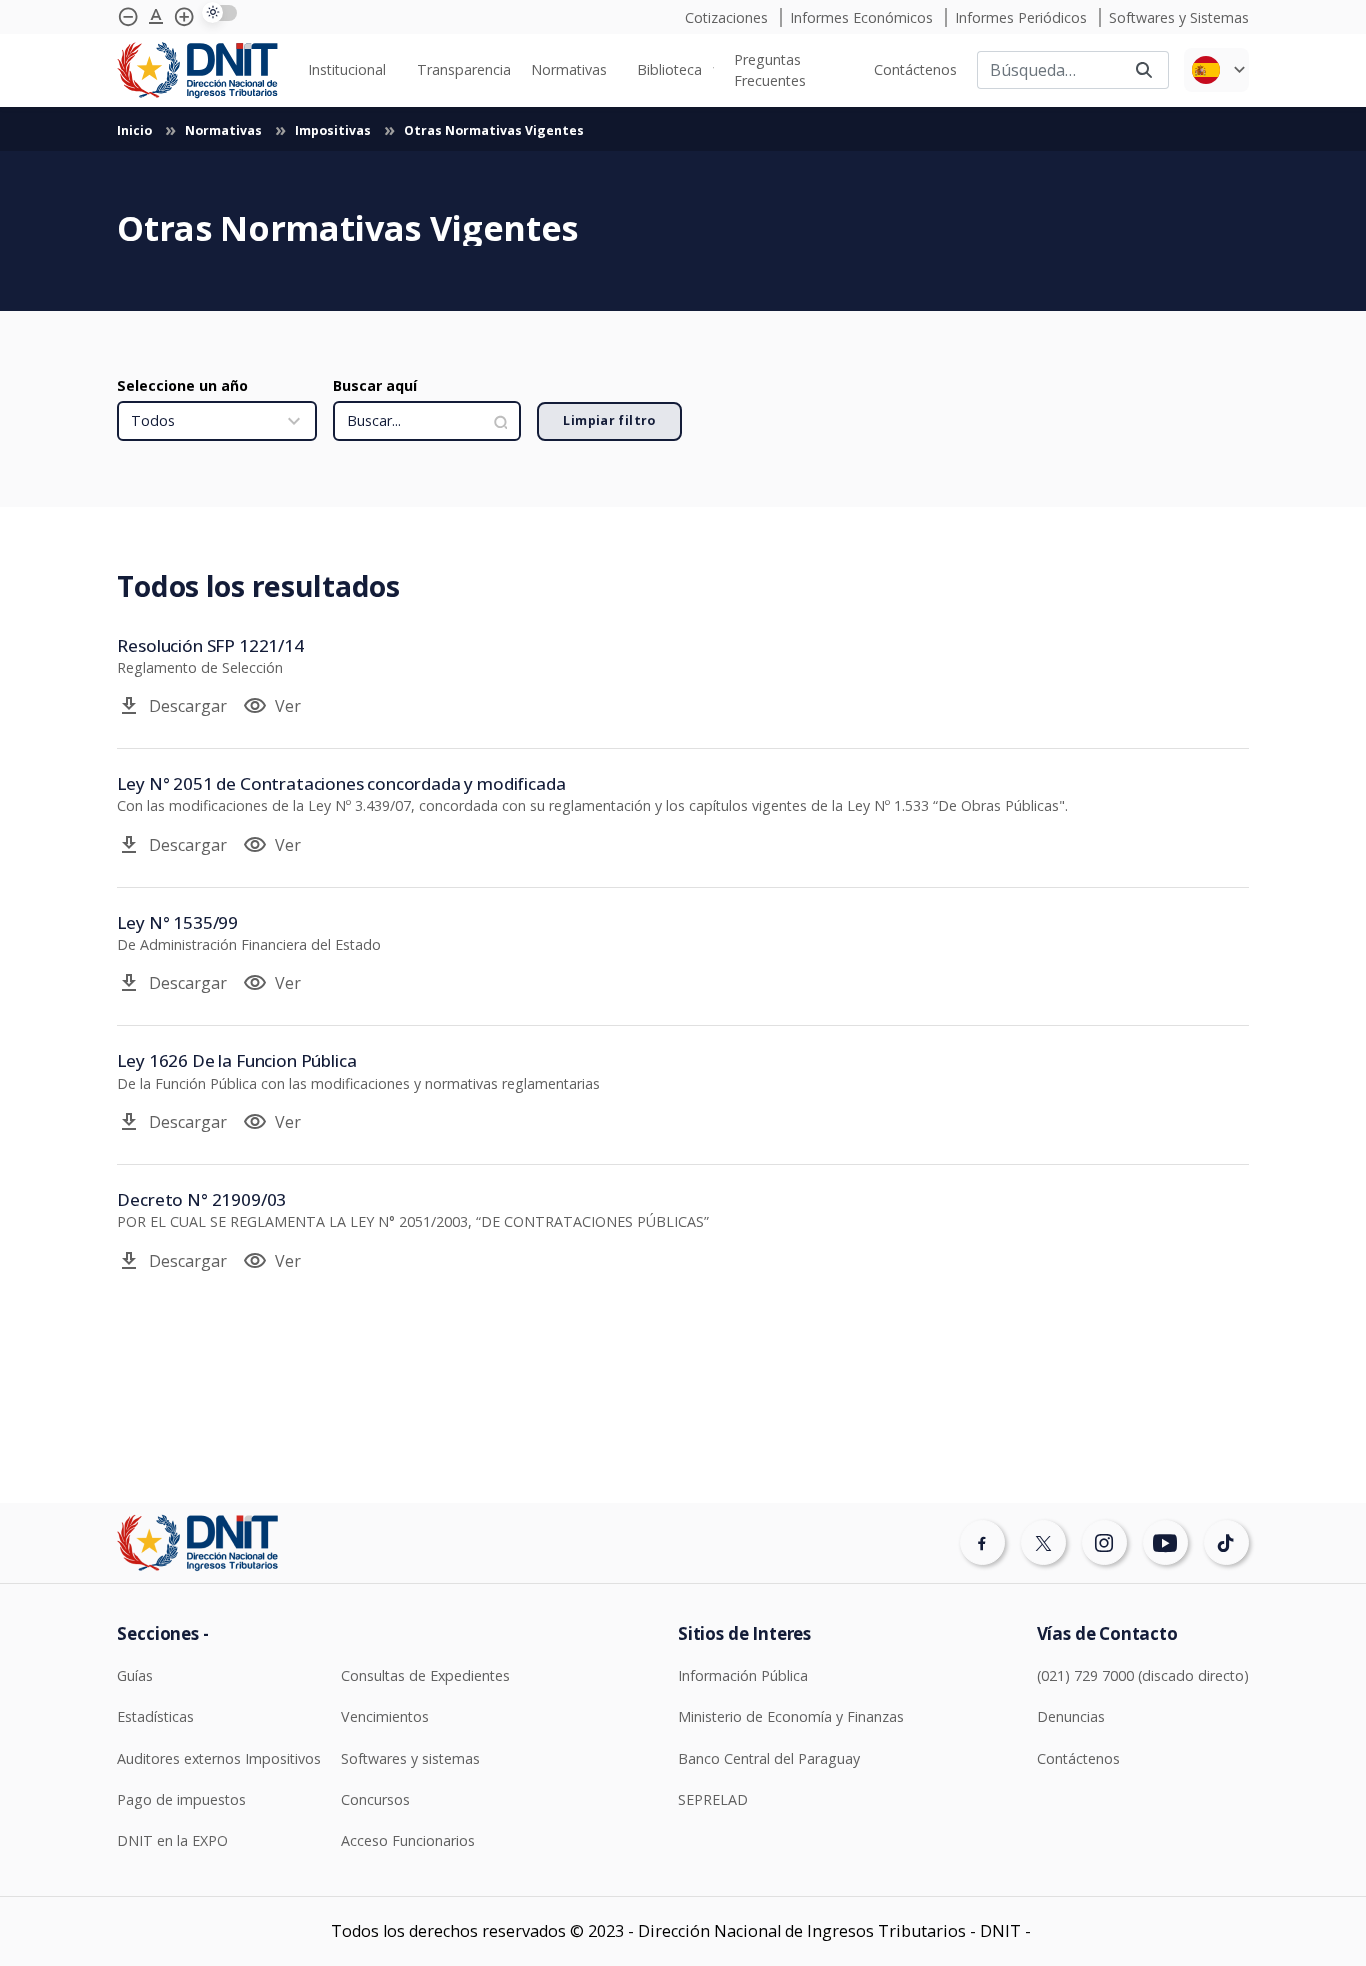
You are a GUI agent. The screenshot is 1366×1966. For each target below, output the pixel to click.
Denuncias (1071, 1716)
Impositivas (334, 130)
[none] (352, 69)
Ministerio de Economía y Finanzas (791, 1716)
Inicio (136, 130)
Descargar (172, 706)
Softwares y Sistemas (1179, 17)
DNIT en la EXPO (172, 1840)
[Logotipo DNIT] (197, 70)
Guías (135, 1675)
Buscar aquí (375, 385)
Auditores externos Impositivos (219, 1758)
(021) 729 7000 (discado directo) (1143, 1675)
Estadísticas (155, 1716)
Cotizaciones (728, 17)
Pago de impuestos (181, 1799)
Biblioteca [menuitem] (669, 69)
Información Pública (743, 1675)
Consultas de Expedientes (425, 1675)
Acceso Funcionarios (408, 1840)
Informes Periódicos (1023, 17)
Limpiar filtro (609, 420)
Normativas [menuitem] (569, 69)
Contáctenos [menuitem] (915, 69)
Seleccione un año (182, 385)
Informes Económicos (863, 17)
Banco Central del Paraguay (769, 1758)
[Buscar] (1144, 70)
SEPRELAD (713, 1799)
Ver (272, 706)
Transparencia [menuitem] (464, 69)
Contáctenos (1078, 1758)
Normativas (225, 130)
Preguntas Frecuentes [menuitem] (770, 70)
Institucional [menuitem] (347, 69)
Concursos (375, 1799)
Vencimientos (385, 1716)
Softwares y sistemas (410, 1758)
